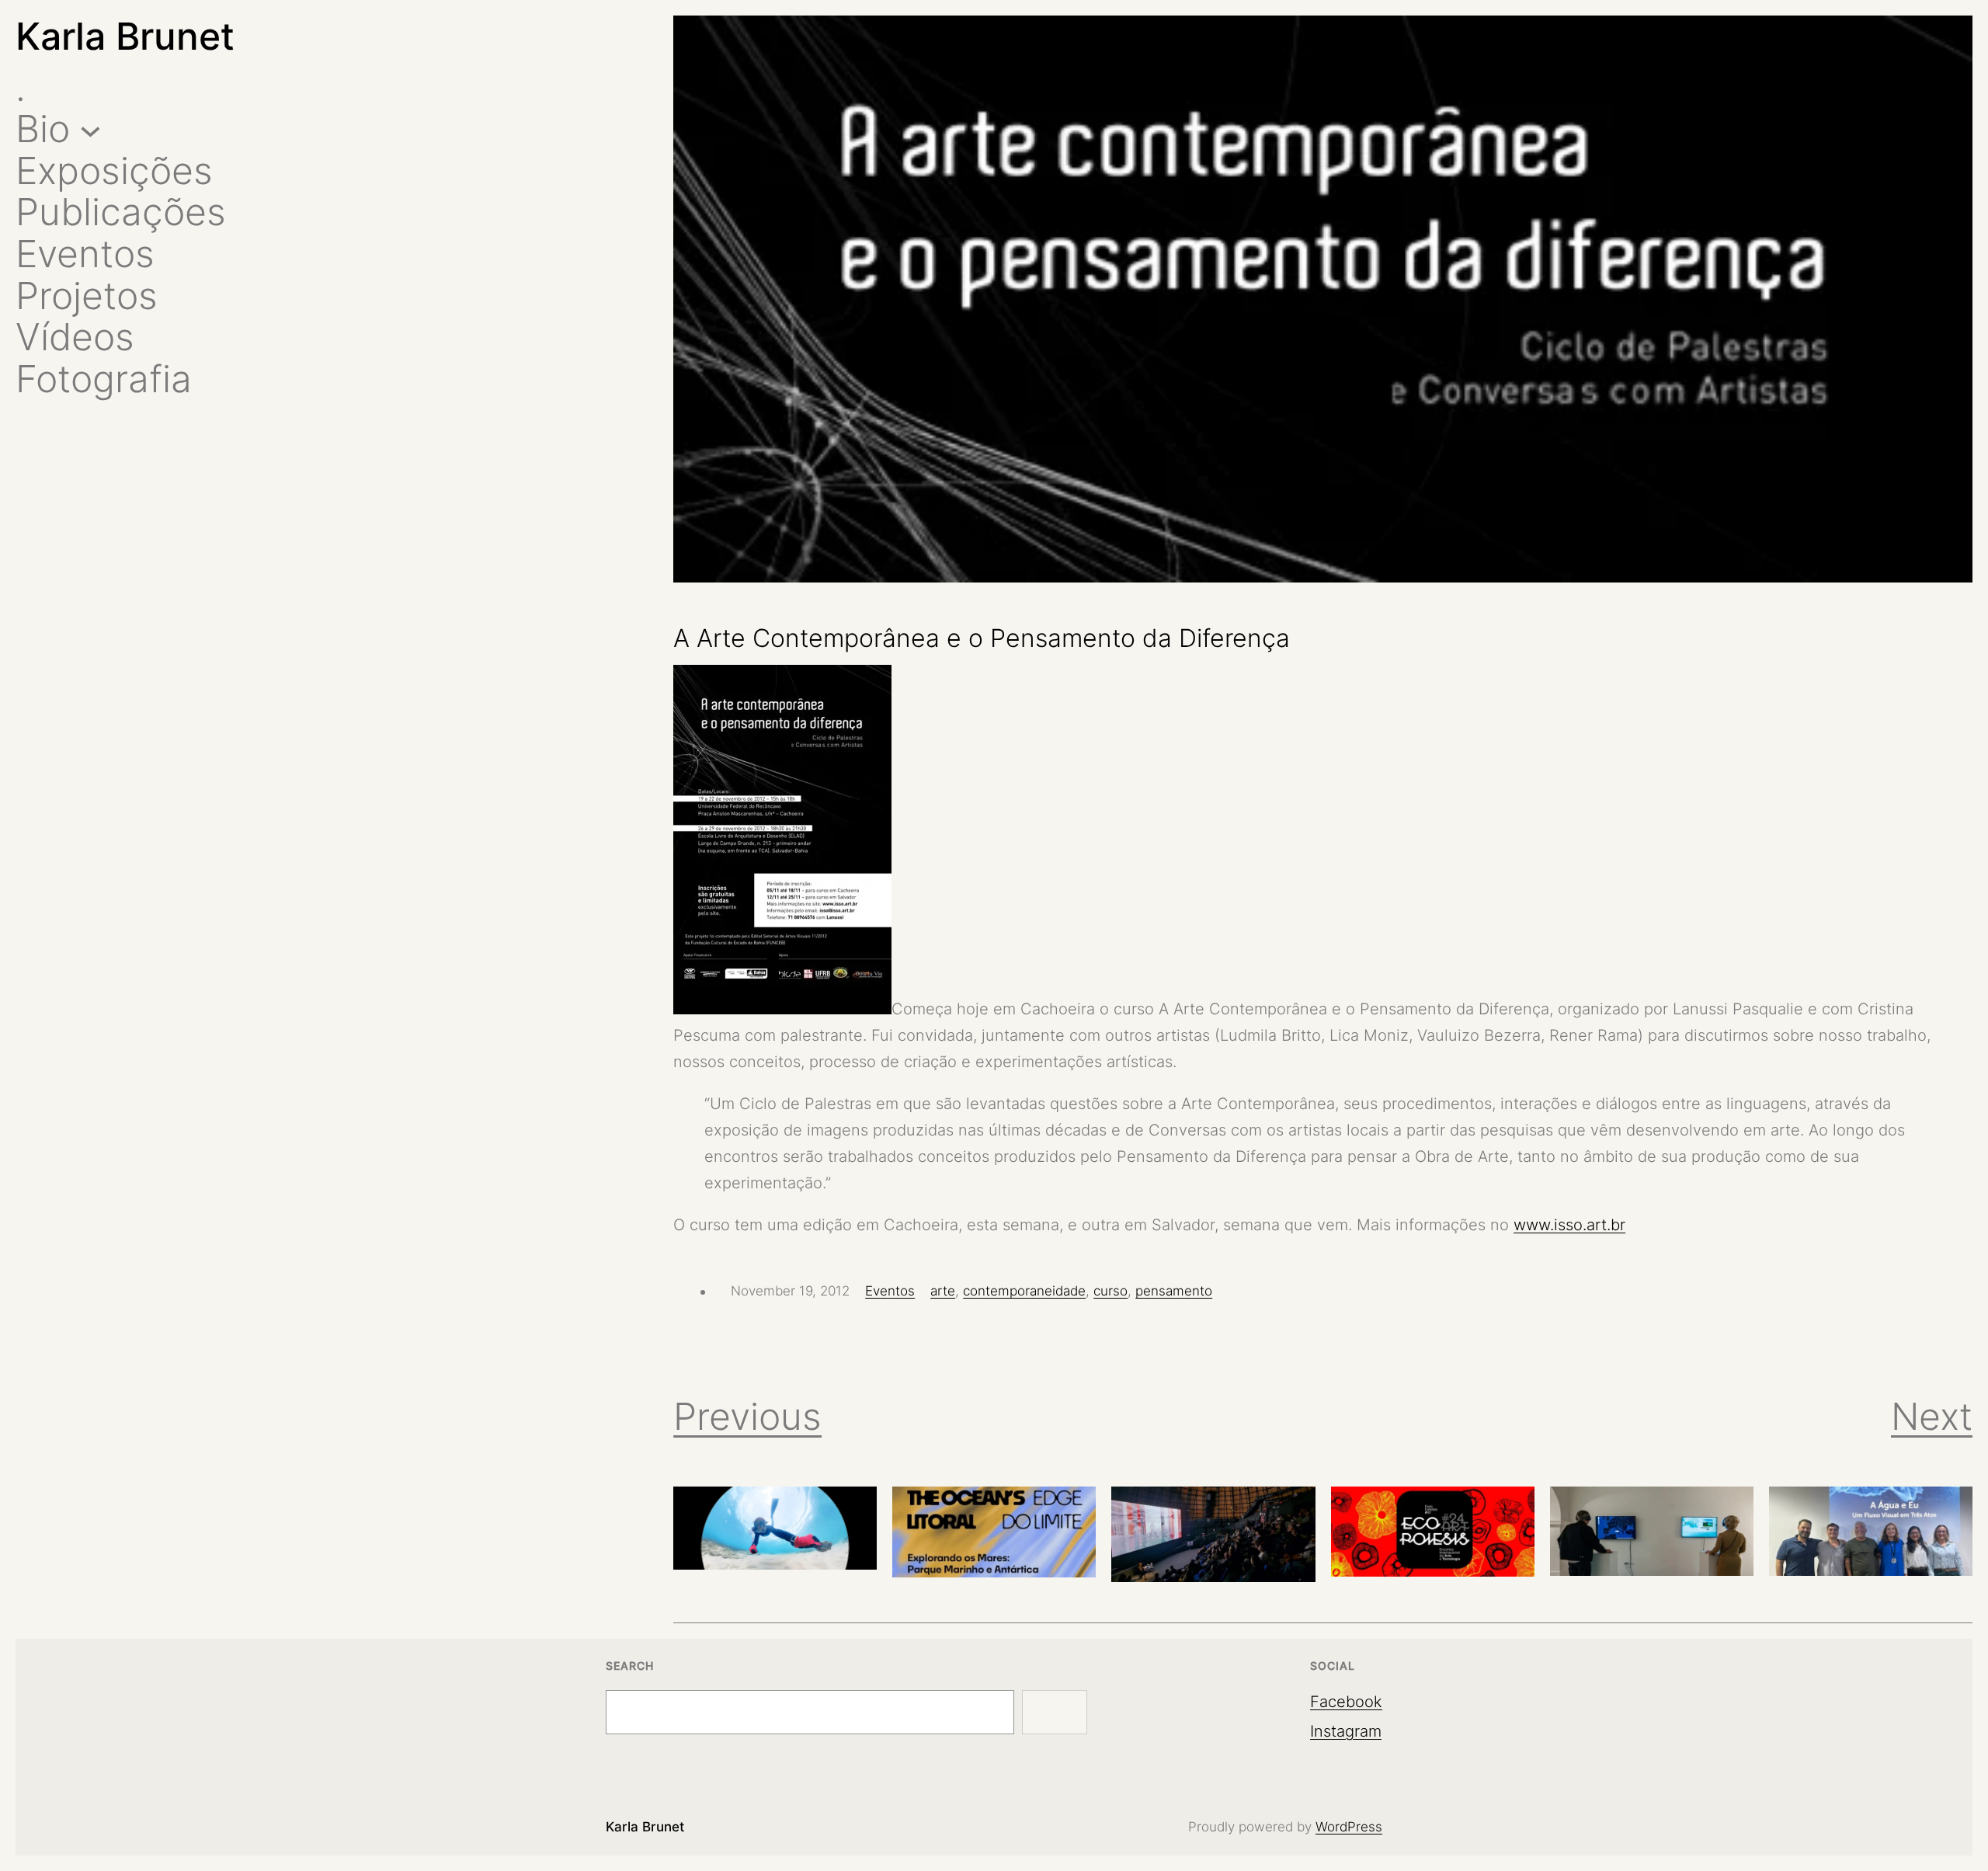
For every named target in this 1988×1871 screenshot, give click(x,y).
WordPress (1349, 1827)
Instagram (1346, 1731)
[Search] (1055, 1713)
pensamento (1174, 1291)
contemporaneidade (1024, 1291)
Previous (747, 1416)
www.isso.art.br (1569, 1225)
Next (1932, 1416)
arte (943, 1291)
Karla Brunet (125, 36)
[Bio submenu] (90, 129)
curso (1110, 1291)
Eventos (890, 1291)
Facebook (1346, 1702)
